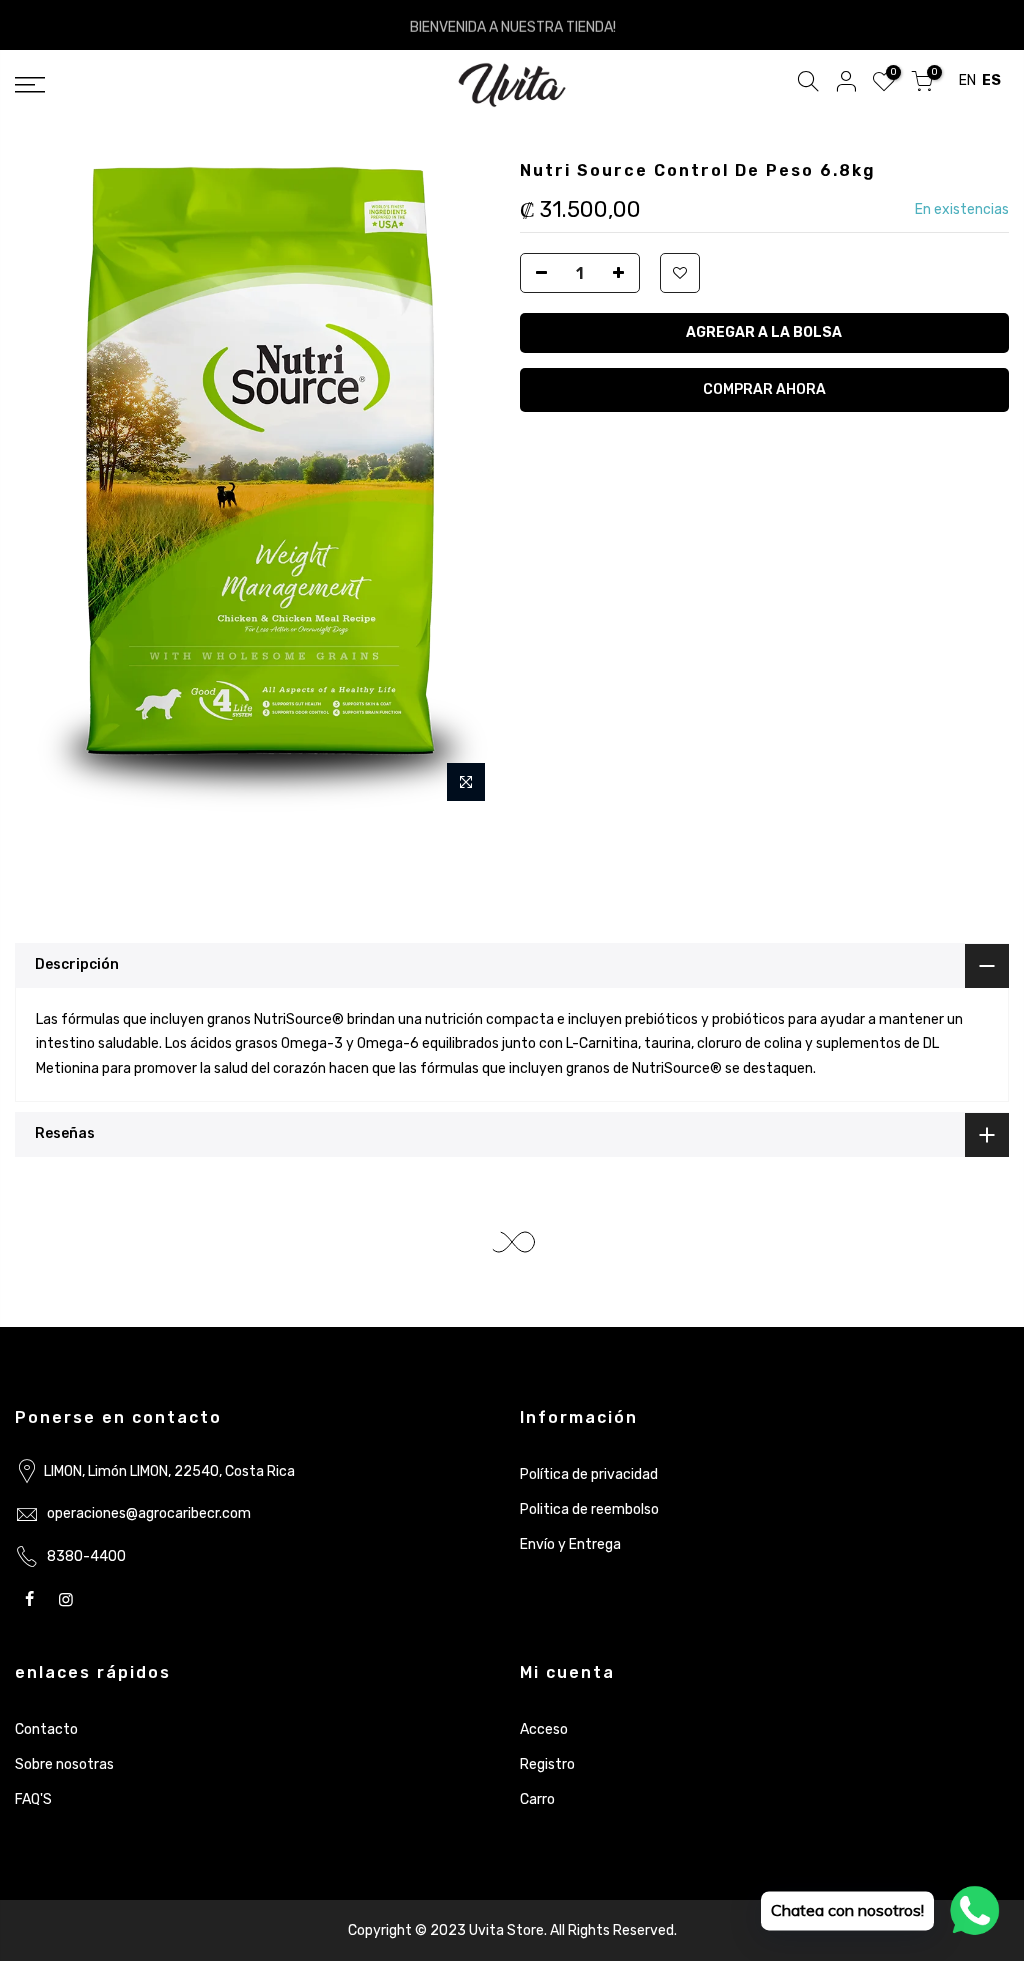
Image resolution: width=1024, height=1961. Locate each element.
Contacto (46, 1729)
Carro (537, 1799)
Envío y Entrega (570, 1544)
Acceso (544, 1729)
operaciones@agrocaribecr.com (149, 1513)
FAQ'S (33, 1799)
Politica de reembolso (589, 1509)
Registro (547, 1764)
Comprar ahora (764, 389)
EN (967, 80)
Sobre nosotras (64, 1764)
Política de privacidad (589, 1474)
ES (991, 80)
